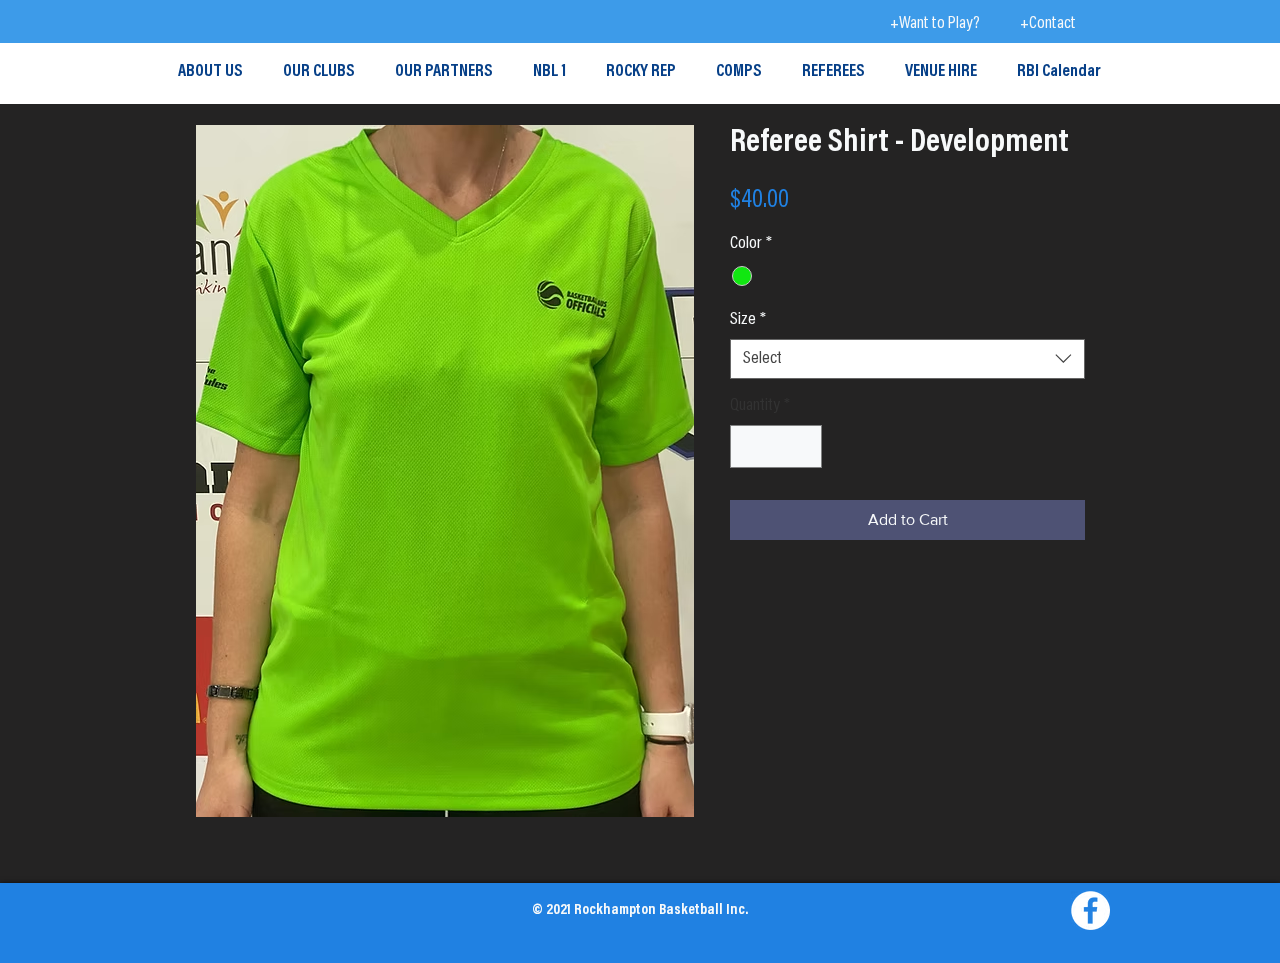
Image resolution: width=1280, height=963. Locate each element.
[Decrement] (748, 446)
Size (748, 320)
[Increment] (803, 446)
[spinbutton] (776, 446)
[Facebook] (1090, 910)
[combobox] (907, 359)
